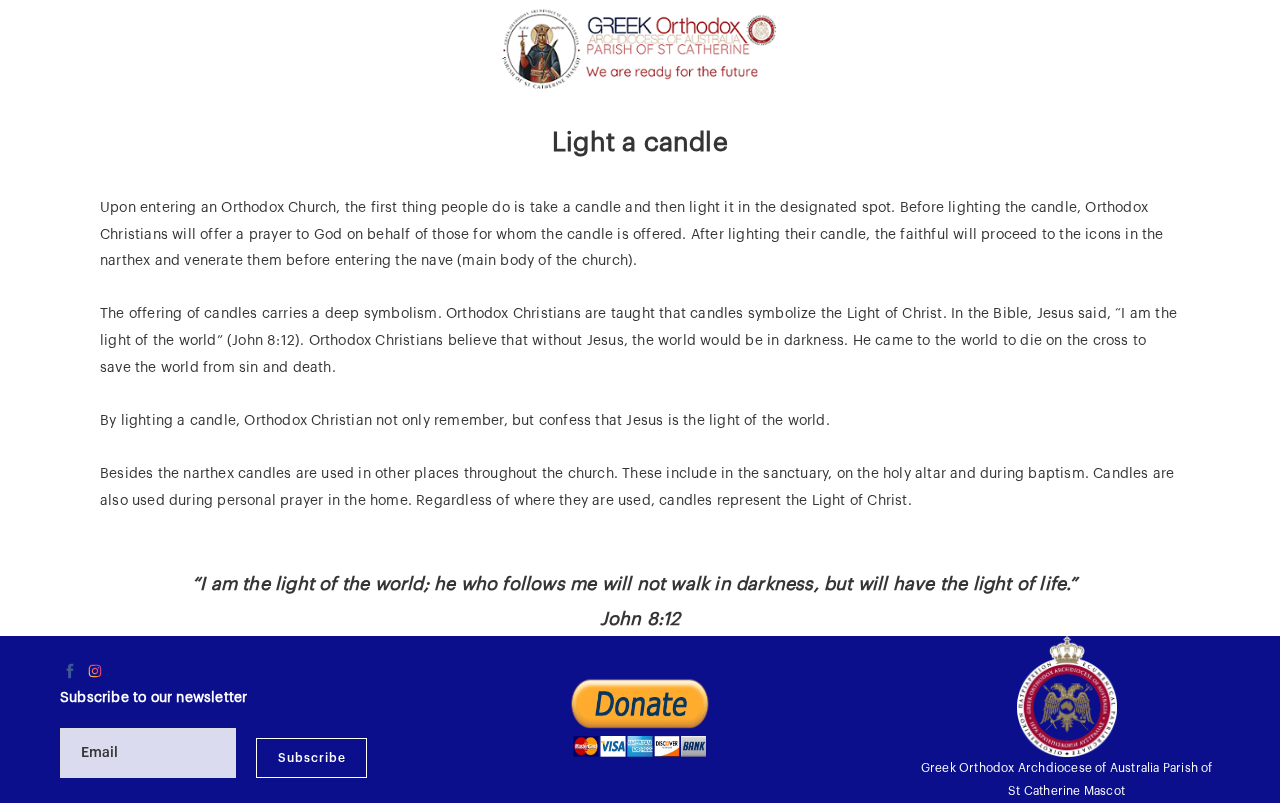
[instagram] (95, 671)
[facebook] (70, 671)
